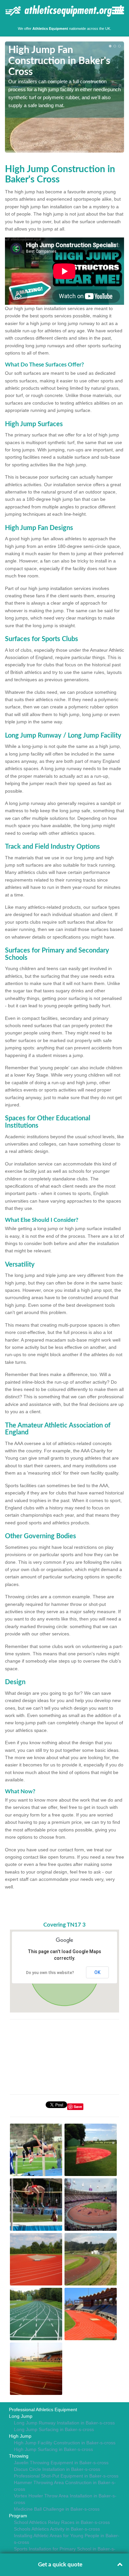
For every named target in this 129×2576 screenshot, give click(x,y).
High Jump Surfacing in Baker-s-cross (53, 2449)
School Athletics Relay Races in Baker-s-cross (62, 2522)
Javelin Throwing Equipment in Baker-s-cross (61, 2463)
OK (97, 1972)
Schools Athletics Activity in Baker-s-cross (57, 2529)
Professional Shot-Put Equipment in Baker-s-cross (66, 2476)
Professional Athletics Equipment (43, 2410)
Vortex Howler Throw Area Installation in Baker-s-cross (65, 2499)
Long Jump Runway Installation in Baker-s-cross (64, 2423)
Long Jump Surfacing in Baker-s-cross (54, 2429)
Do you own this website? (50, 1973)
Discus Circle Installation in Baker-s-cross (57, 2469)
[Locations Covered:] (8, 10)
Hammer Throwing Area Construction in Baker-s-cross (65, 2486)
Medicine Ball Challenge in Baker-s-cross (57, 2509)
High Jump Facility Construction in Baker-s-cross (65, 2443)
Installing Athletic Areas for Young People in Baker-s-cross (67, 2539)
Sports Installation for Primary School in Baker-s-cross (65, 2552)
